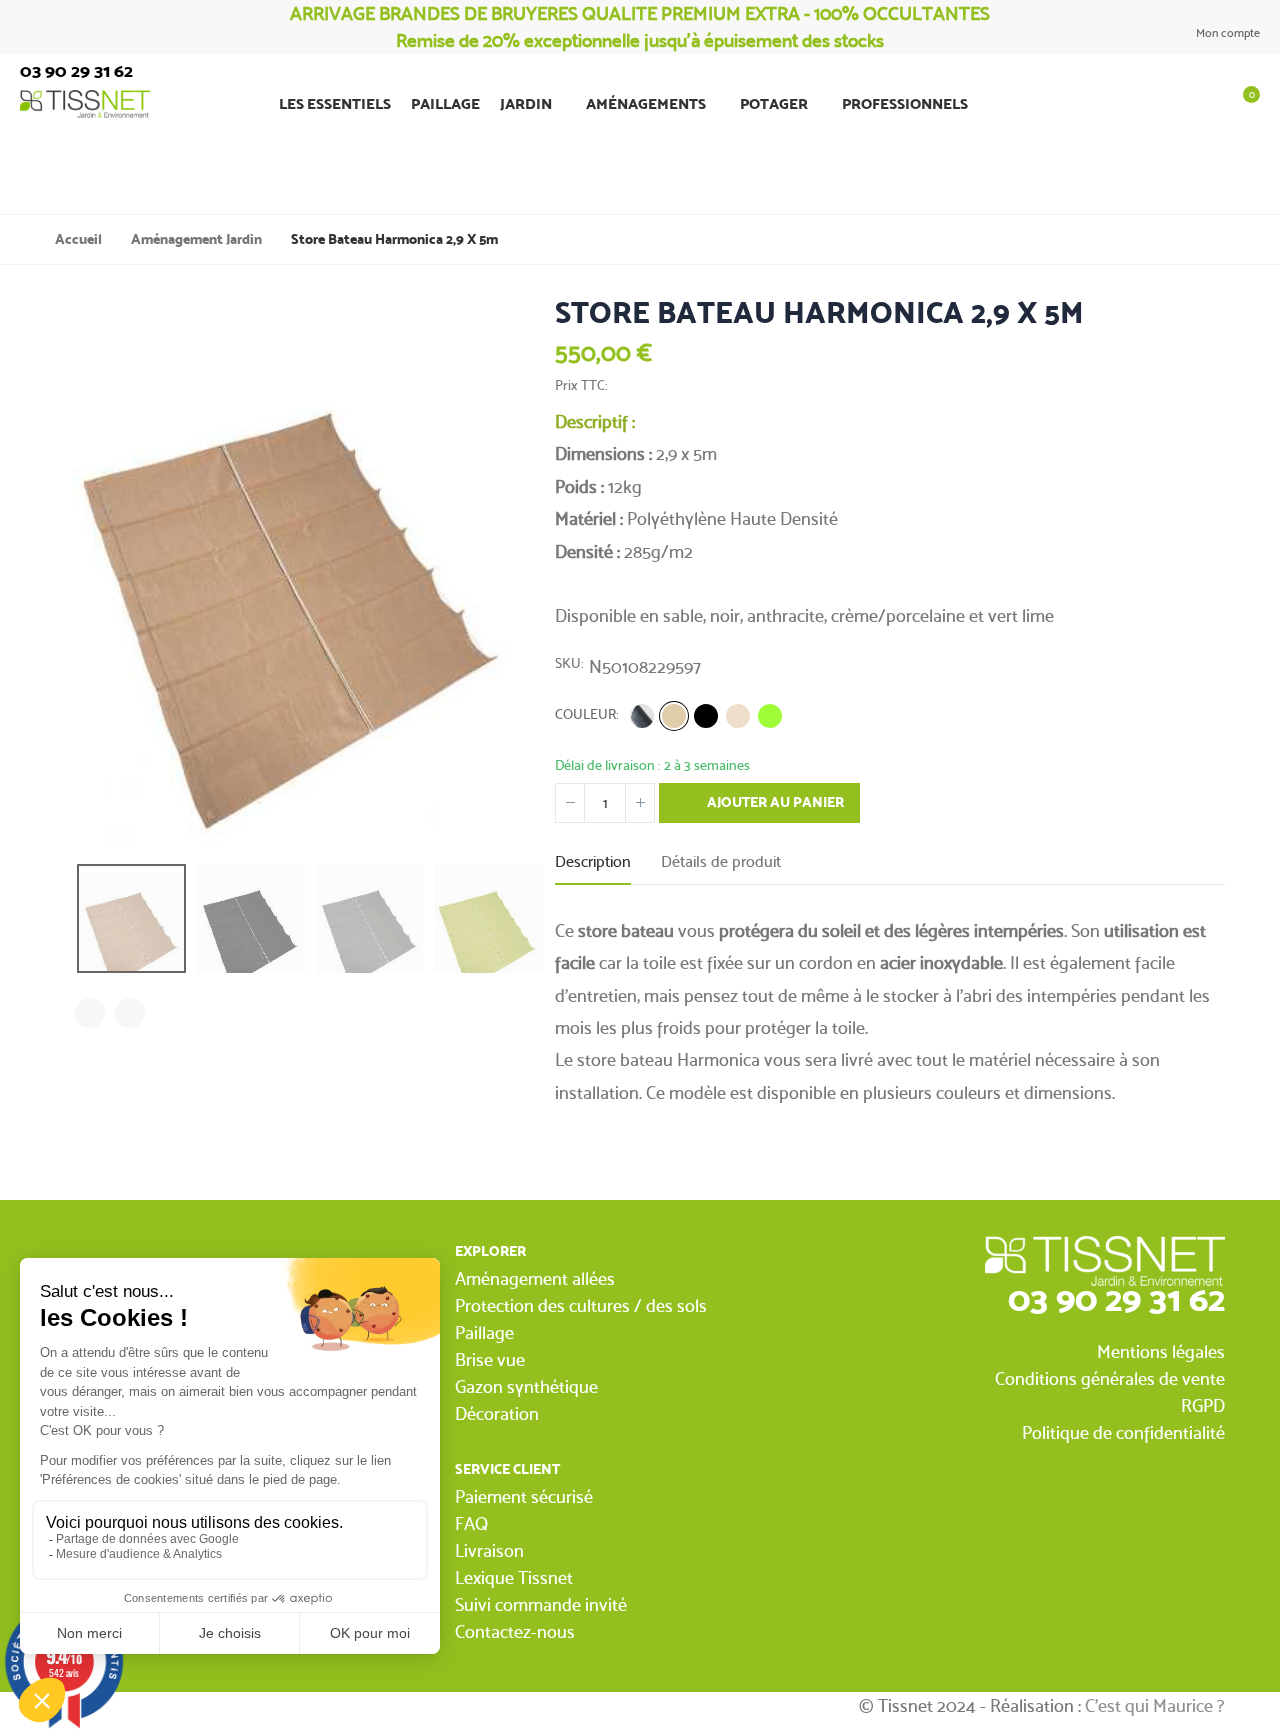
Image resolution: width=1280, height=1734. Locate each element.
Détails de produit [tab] (721, 861)
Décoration (497, 1413)
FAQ (471, 1523)
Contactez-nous (515, 1631)
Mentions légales (1161, 1351)
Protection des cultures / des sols (581, 1305)
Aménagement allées (535, 1278)
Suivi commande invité (541, 1604)
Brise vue (490, 1359)
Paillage (484, 1332)
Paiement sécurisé (524, 1496)
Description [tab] (593, 861)
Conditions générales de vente (1110, 1378)
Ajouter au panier (774, 802)
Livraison (489, 1550)
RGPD (1203, 1405)
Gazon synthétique (526, 1386)
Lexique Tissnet (514, 1577)
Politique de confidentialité (1123, 1432)
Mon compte (1226, 33)
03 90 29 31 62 (1116, 1298)
